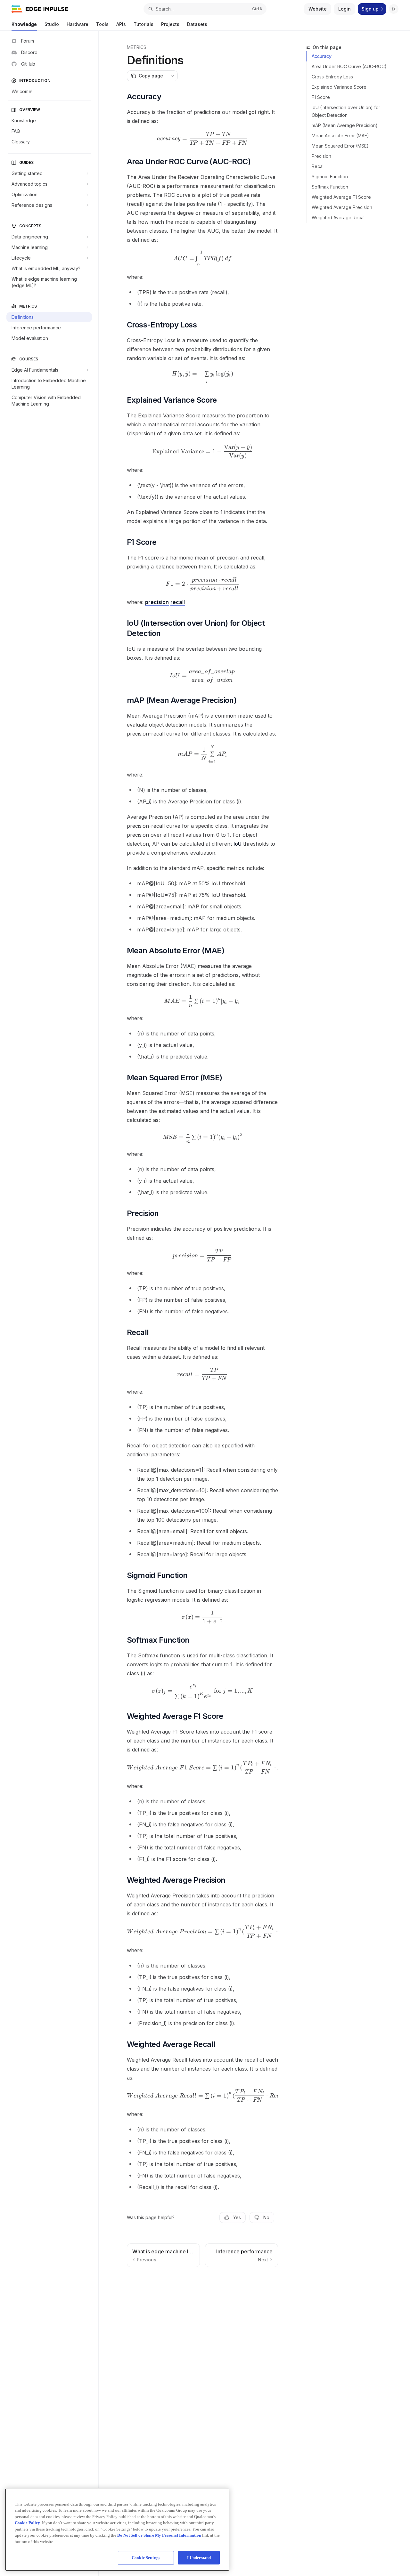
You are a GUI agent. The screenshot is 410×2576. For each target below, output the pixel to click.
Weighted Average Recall (339, 217)
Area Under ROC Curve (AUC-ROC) (349, 66)
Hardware (78, 24)
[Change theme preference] (394, 9)
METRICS (137, 47)
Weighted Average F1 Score (341, 197)
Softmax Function (330, 187)
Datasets (197, 24)
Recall (318, 166)
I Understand (199, 2558)
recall (178, 602)
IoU (238, 844)
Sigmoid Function (330, 177)
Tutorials (143, 24)
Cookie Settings (146, 2558)
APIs (121, 24)
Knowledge (24, 24)
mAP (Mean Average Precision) (345, 125)
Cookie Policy (27, 2523)
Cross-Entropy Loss (332, 77)
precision (157, 602)
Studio (52, 24)
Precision (321, 156)
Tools (102, 24)
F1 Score (321, 97)
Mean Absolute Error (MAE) (340, 136)
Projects (170, 24)
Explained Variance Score (339, 87)
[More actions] (172, 76)
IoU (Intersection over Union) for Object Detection (346, 111)
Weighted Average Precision (342, 207)
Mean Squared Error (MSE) (340, 146)
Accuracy (322, 56)
